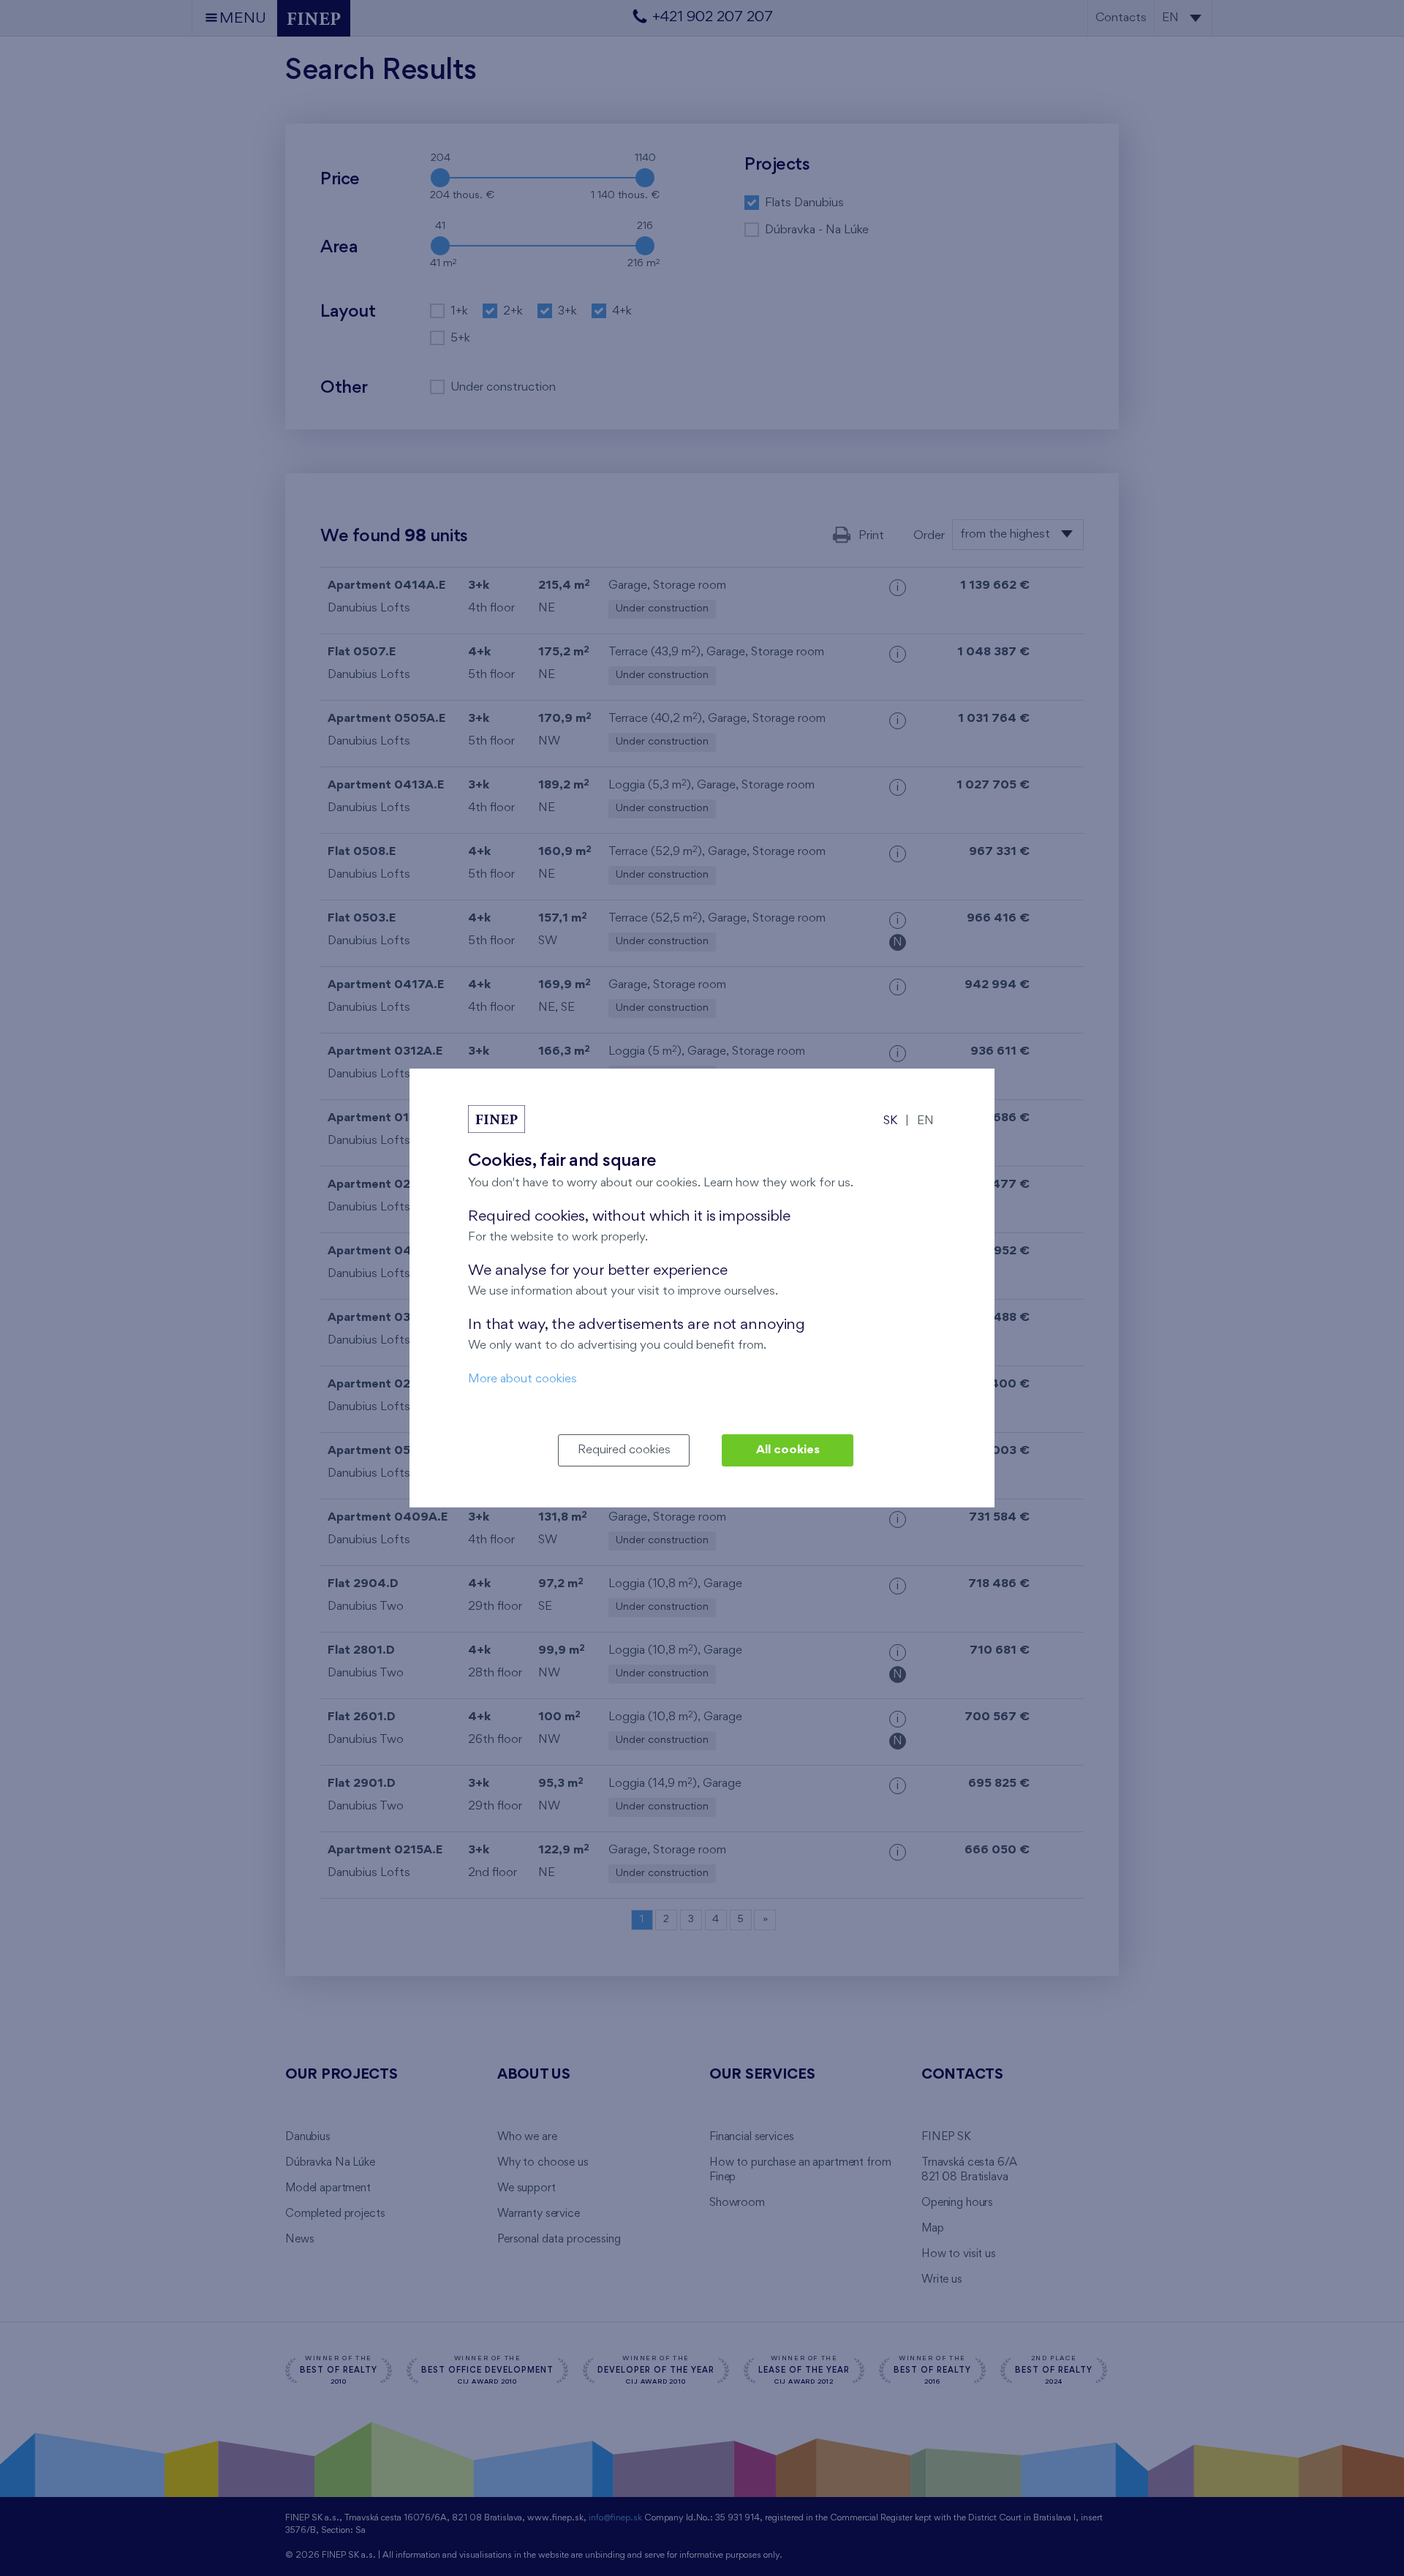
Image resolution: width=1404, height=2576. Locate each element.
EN (925, 1121)
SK (890, 1121)
